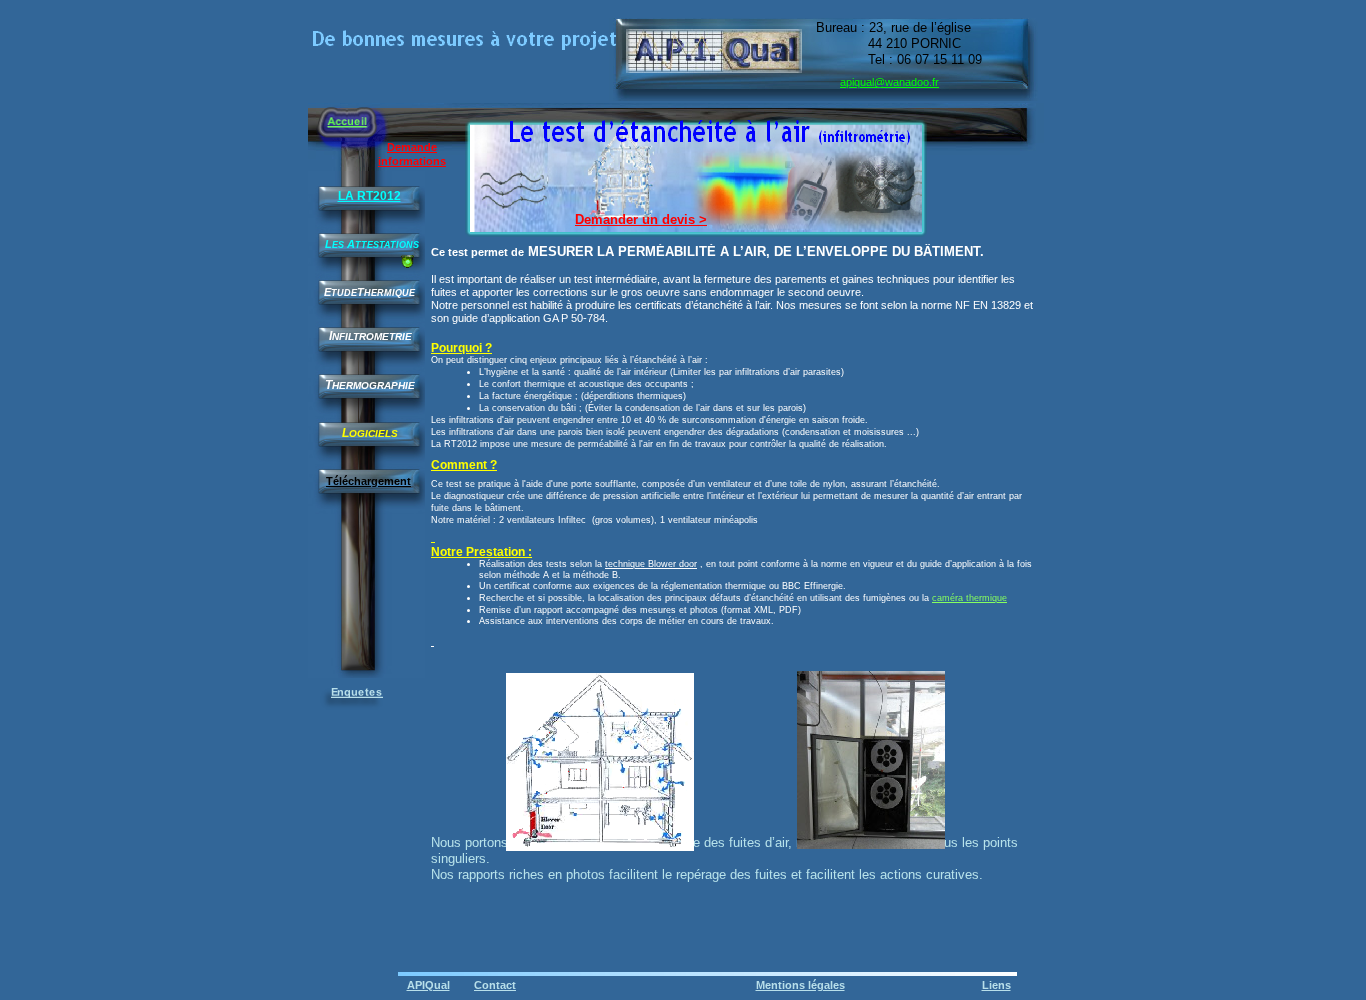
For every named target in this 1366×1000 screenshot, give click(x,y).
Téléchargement (368, 481)
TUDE (344, 293)
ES (338, 245)
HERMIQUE (389, 293)
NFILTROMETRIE (372, 336)
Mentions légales (800, 985)
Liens (996, 985)
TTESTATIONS (387, 245)
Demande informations (412, 154)
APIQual (428, 985)
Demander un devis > (641, 219)
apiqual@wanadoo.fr (889, 82)
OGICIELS (373, 433)
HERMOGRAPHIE (373, 385)
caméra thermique (969, 598)
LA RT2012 (369, 196)
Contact (495, 985)
